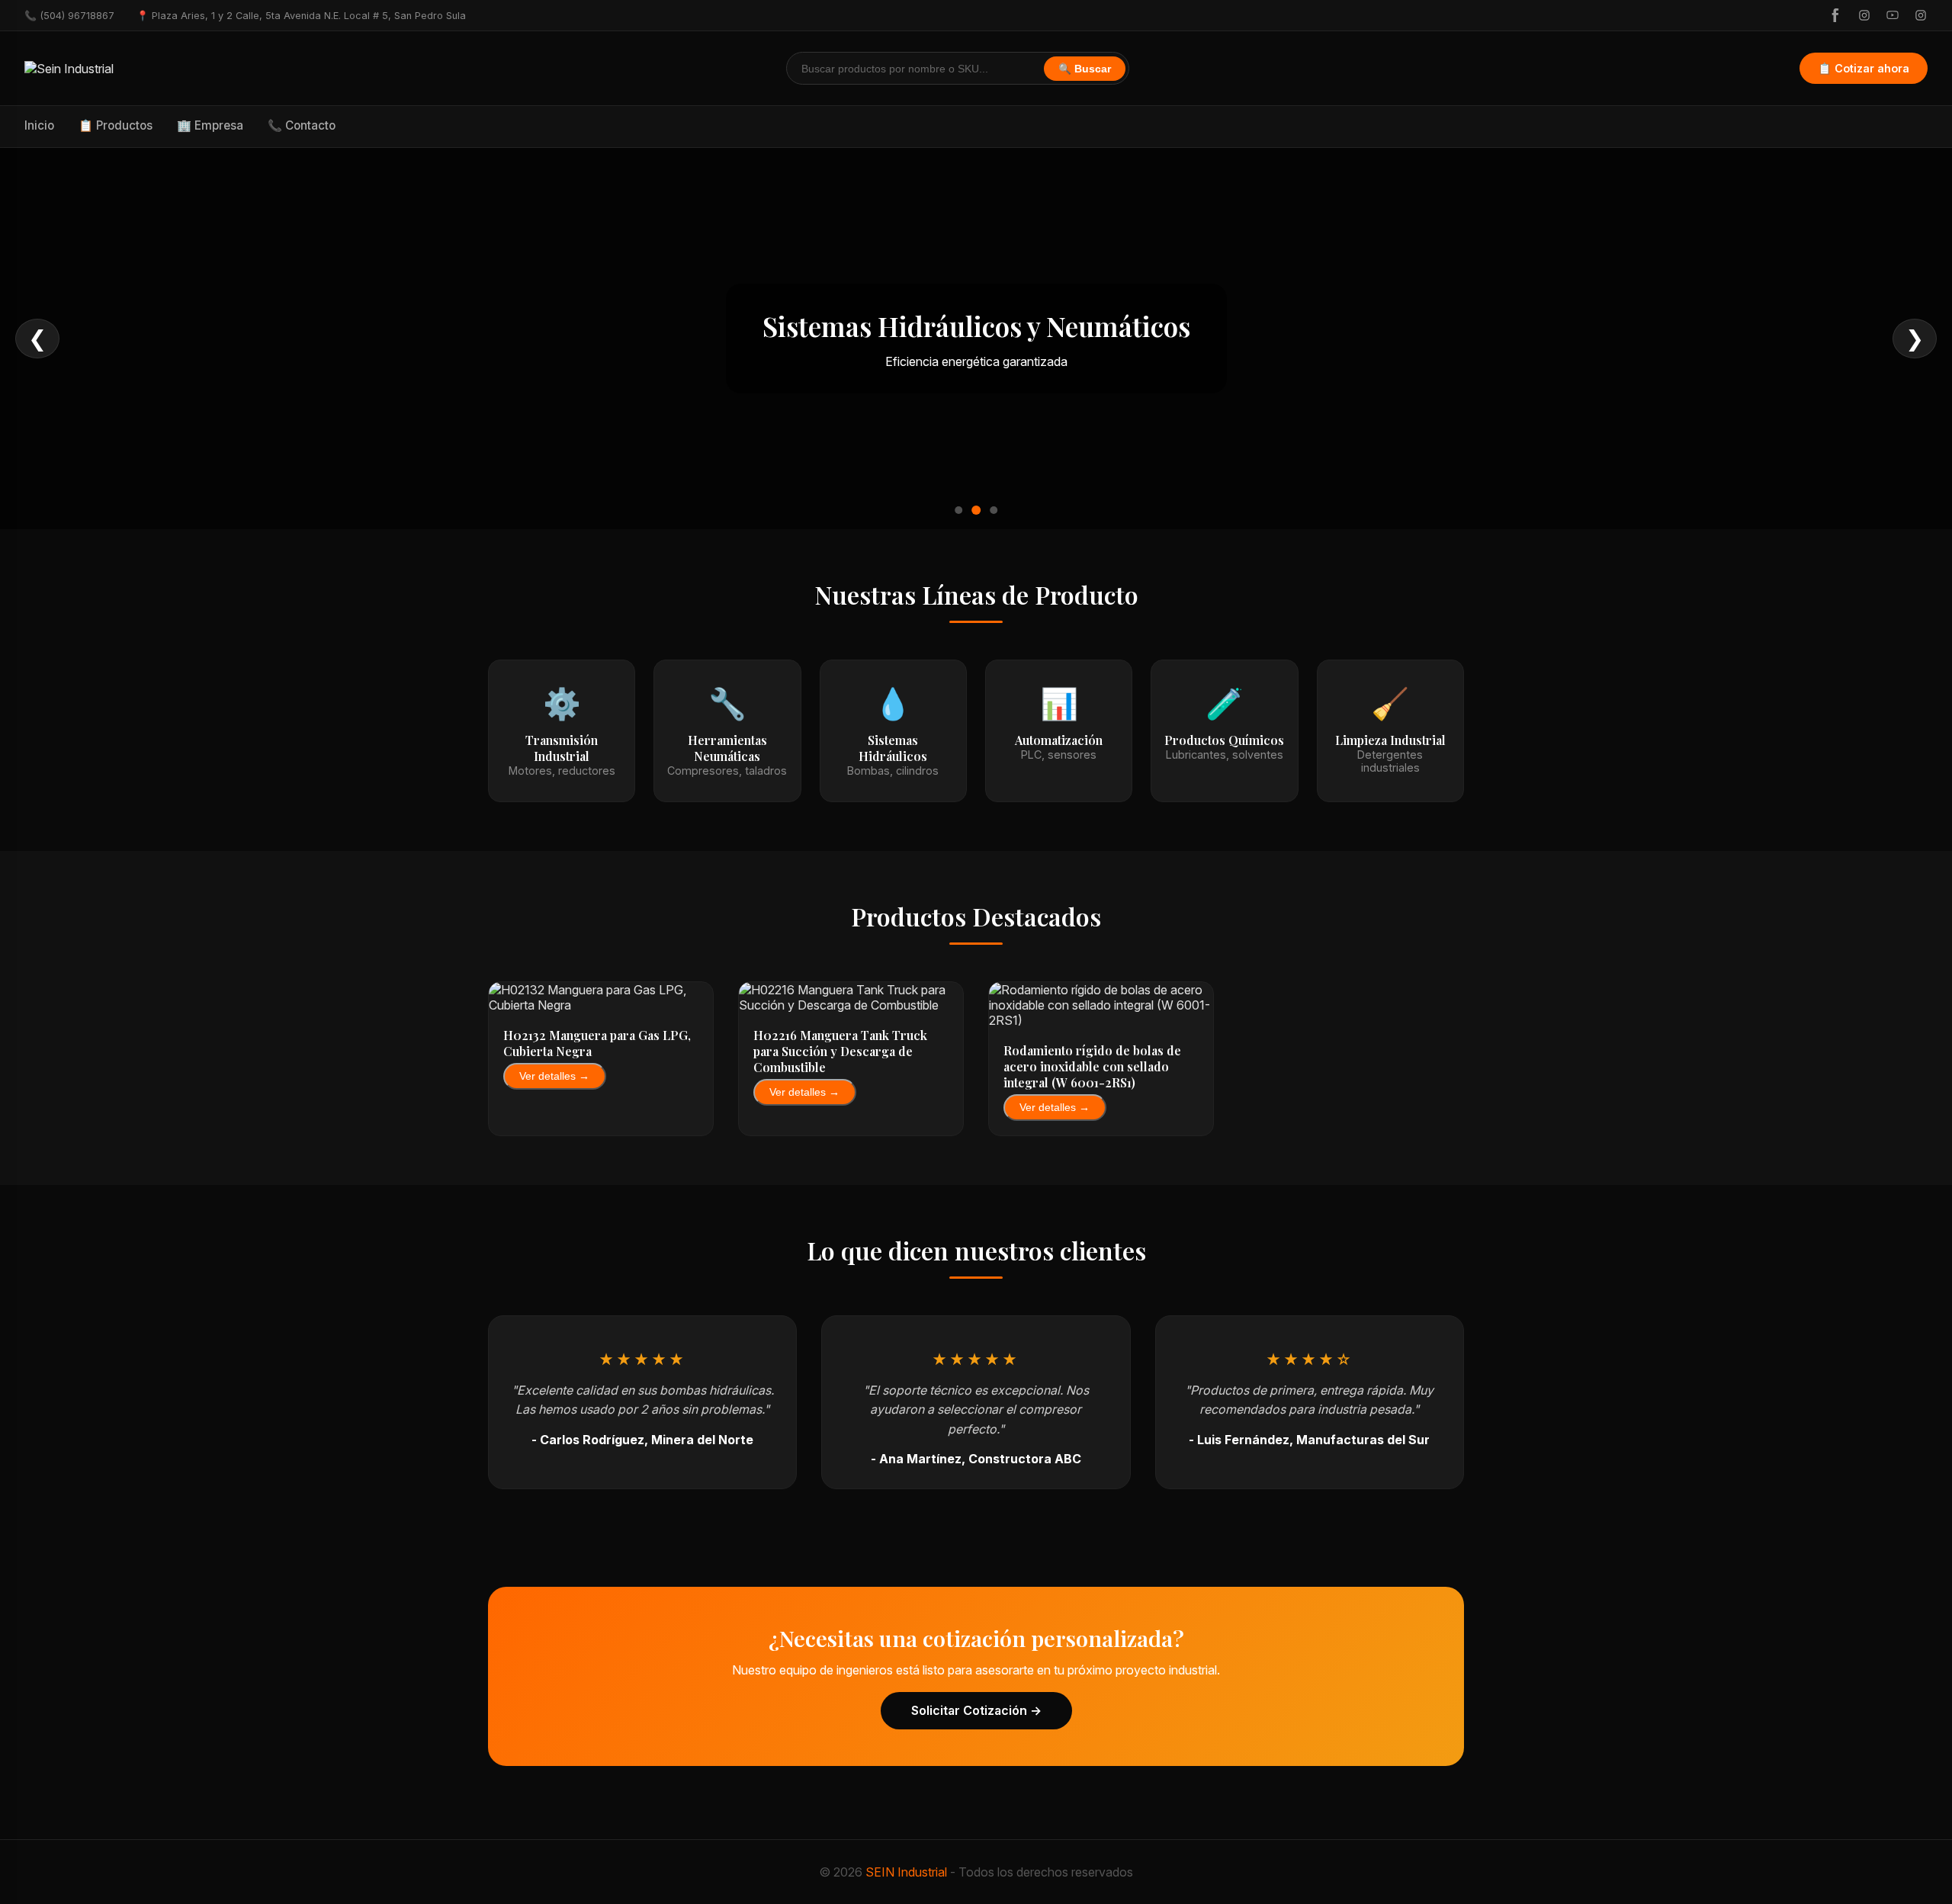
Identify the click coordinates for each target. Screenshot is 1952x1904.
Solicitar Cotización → (976, 1710)
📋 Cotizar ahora (1864, 68)
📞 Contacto (302, 125)
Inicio (39, 125)
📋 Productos (116, 125)
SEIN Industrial (906, 1872)
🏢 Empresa (210, 125)
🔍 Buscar (1085, 69)
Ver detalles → (554, 1076)
